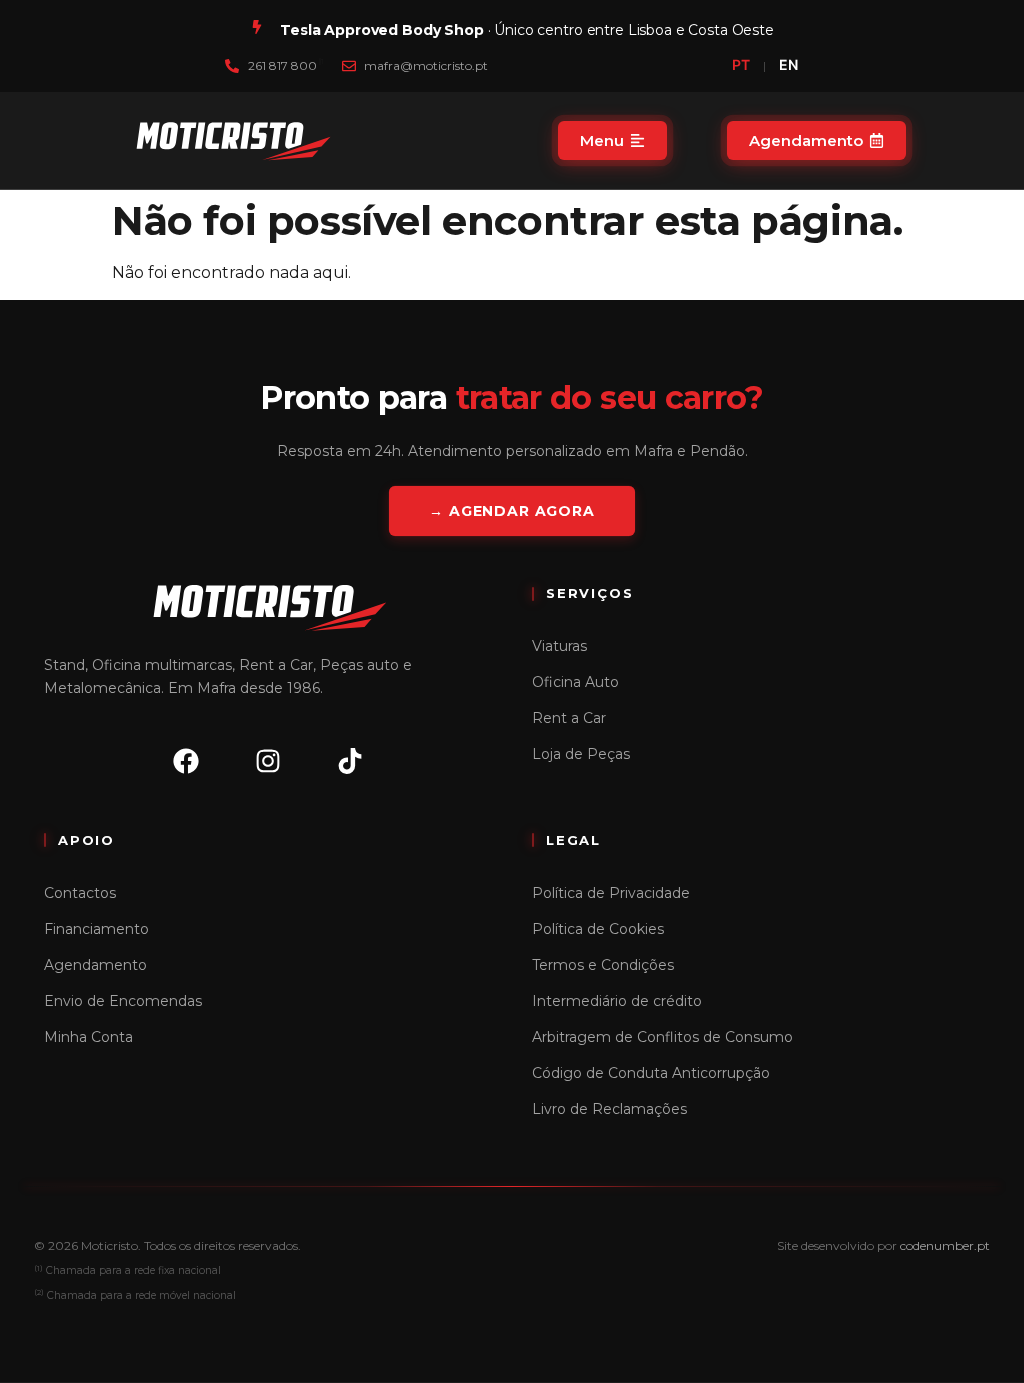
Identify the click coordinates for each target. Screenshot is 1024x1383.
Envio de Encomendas (123, 1001)
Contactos (80, 893)
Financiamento (96, 929)
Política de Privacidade (611, 893)
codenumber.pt (945, 1245)
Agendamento (95, 965)
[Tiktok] (350, 761)
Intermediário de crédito (617, 1001)
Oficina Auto (575, 682)
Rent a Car (569, 718)
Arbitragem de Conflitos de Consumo (662, 1037)
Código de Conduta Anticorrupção (651, 1073)
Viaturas (559, 646)
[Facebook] (186, 761)
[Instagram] (268, 761)
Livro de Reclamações (609, 1109)
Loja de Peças (581, 754)
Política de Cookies (598, 929)
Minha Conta (88, 1037)
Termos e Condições (603, 965)
